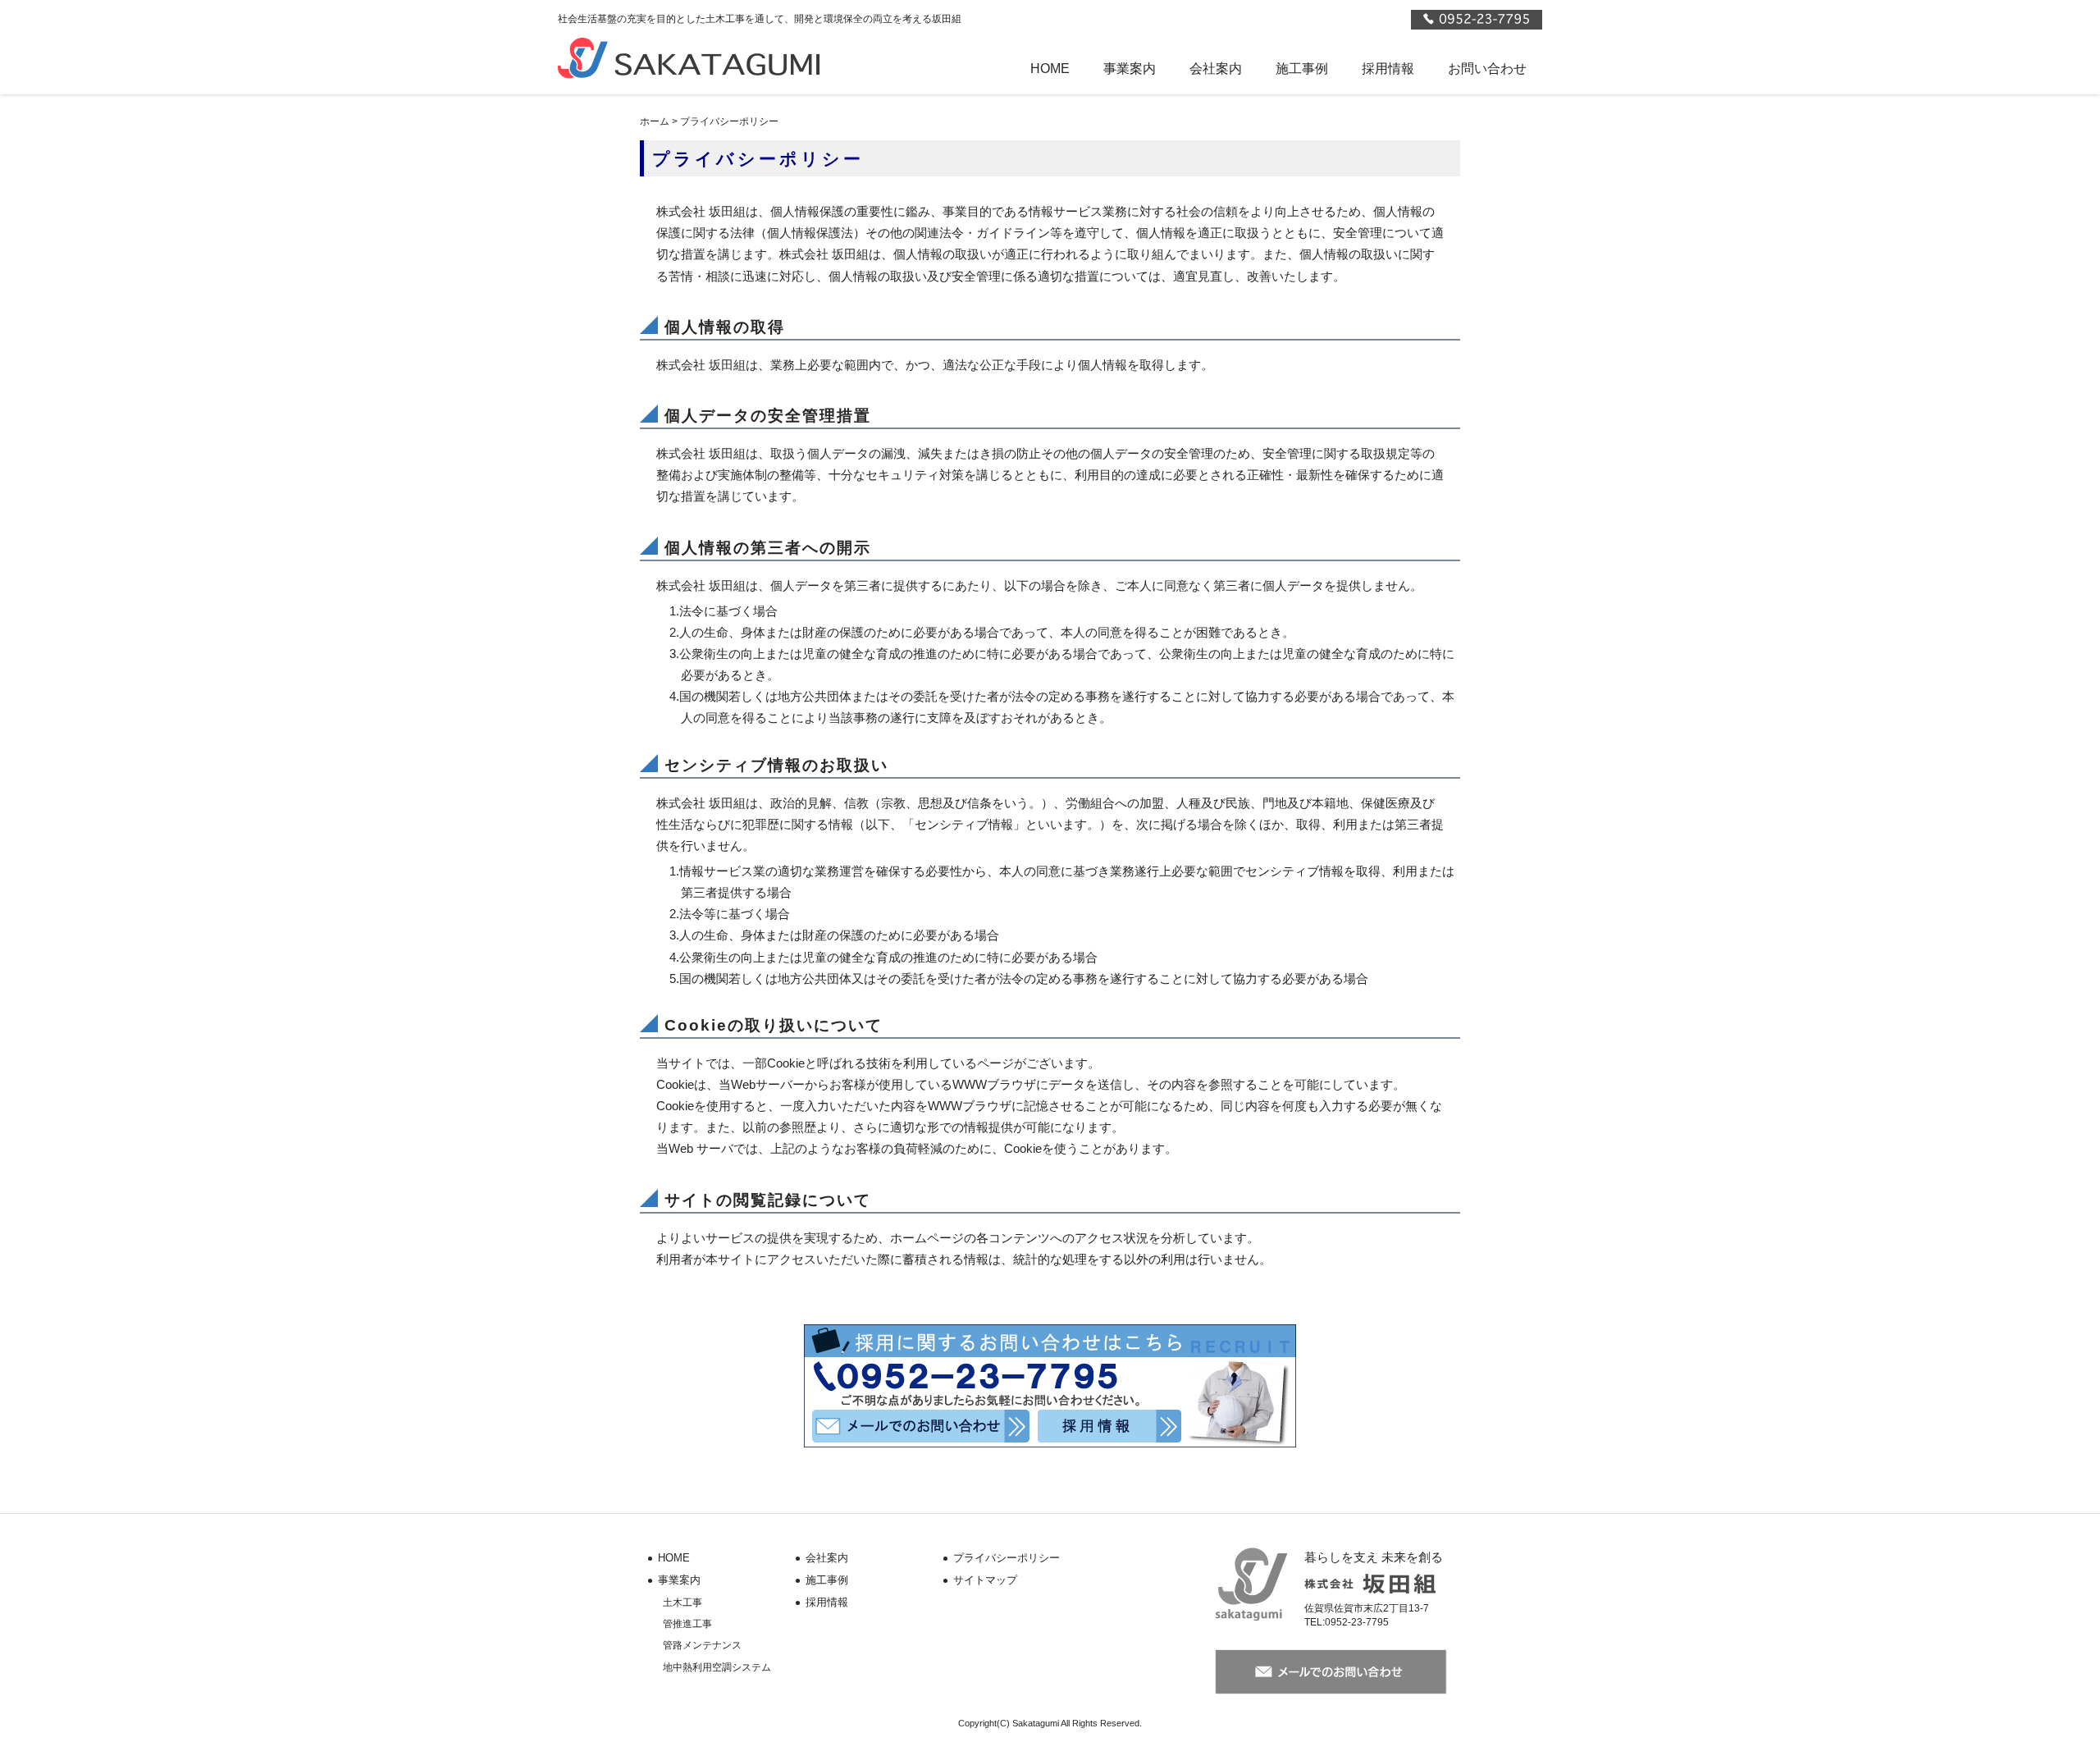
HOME (1050, 68)
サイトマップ (985, 1580)
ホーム (655, 121)
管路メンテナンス (702, 1645)
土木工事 (682, 1603)
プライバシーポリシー (1007, 1558)
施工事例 (1302, 68)
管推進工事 (687, 1624)
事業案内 (1130, 68)
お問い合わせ (1487, 68)
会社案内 (1216, 68)
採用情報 (1388, 68)
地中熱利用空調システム (717, 1667)
